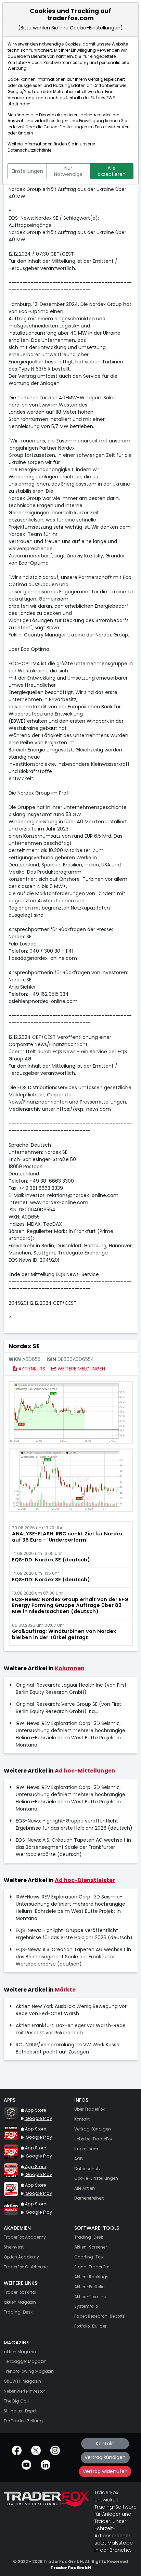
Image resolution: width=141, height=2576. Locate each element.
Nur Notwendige (68, 171)
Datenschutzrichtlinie (29, 150)
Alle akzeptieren (112, 171)
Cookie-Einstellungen (65, 127)
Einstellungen (27, 171)
